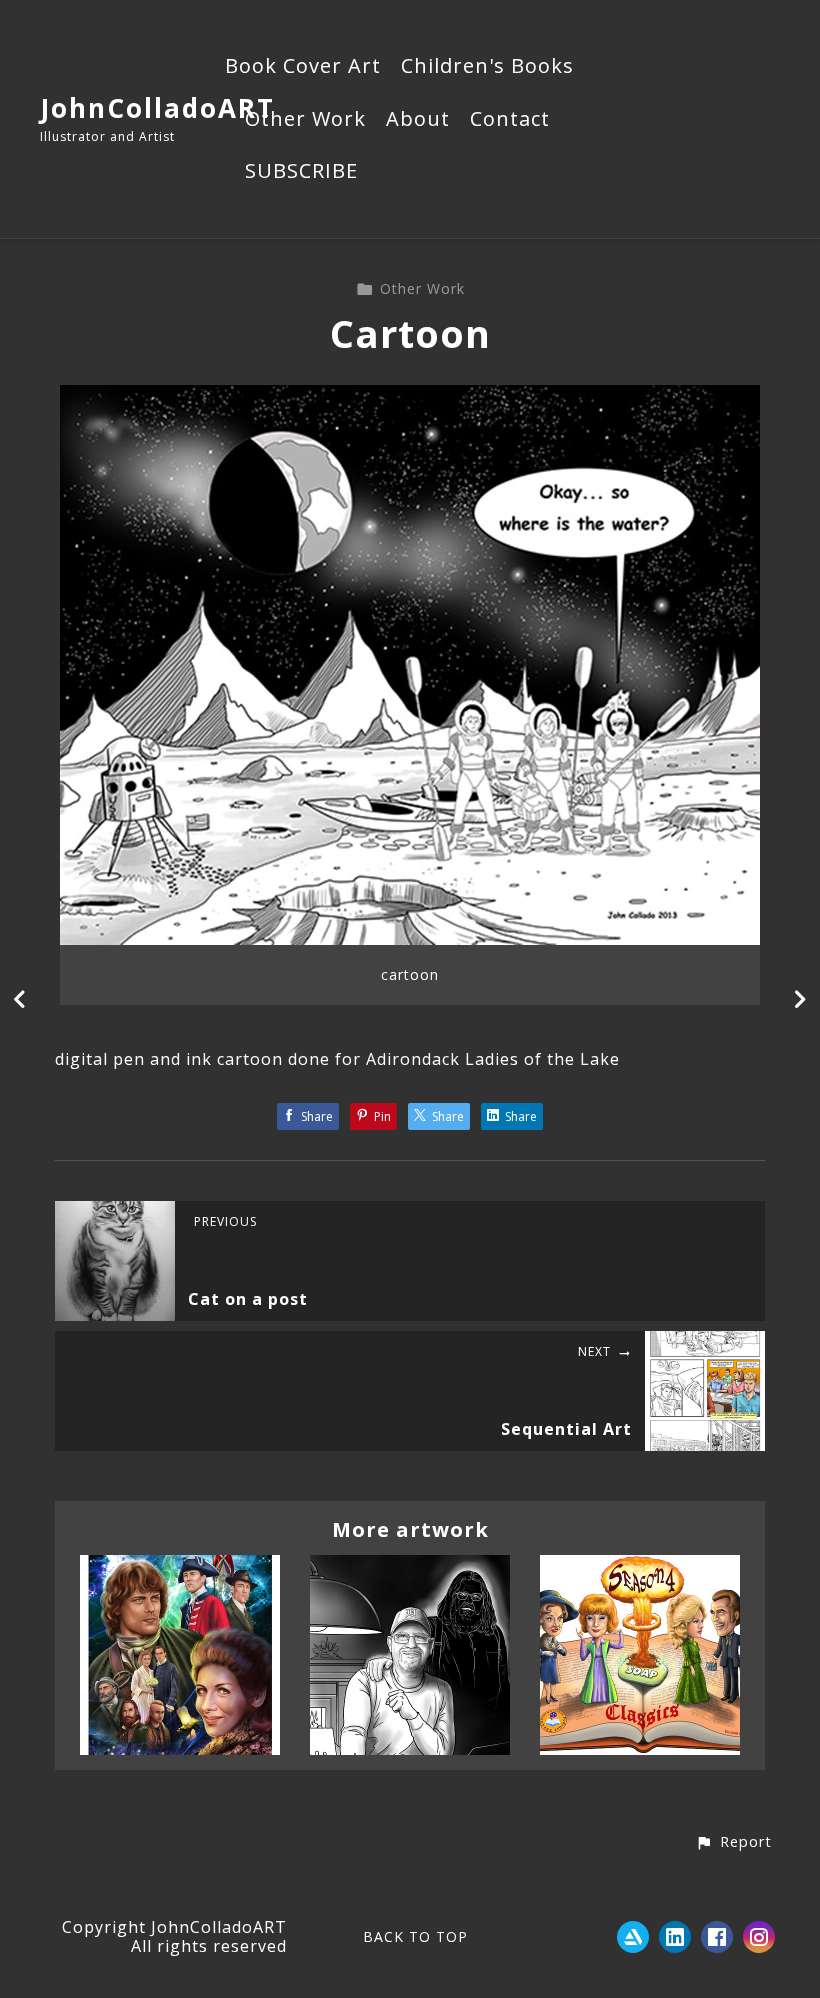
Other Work (305, 120)
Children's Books (487, 67)
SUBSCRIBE (301, 172)
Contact (510, 120)
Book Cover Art (303, 67)
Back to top (415, 1936)
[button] (733, 1843)
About (418, 120)
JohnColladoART (157, 108)
